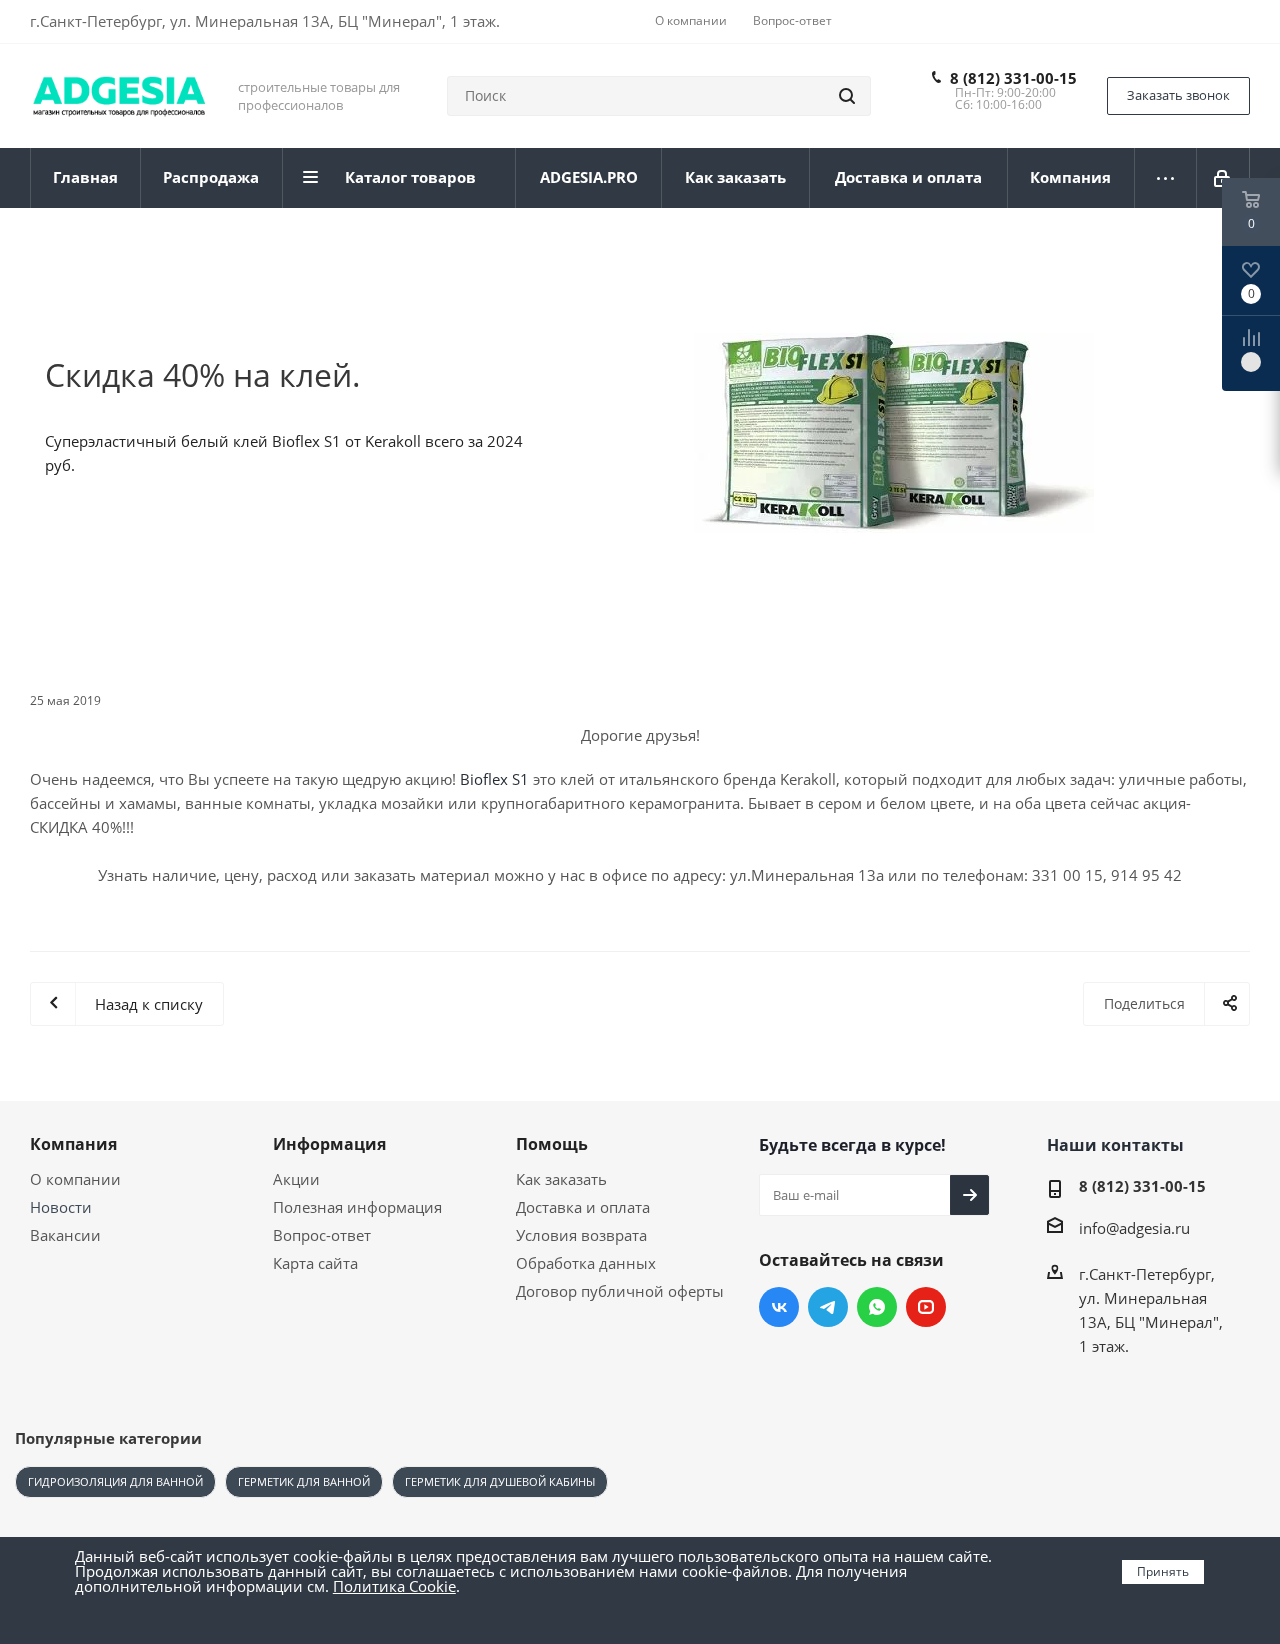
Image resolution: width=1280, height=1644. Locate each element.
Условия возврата (581, 1235)
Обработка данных (586, 1263)
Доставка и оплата (583, 1207)
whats (877, 1307)
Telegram (828, 1307)
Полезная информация (357, 1207)
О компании (75, 1179)
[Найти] (847, 96)
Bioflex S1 (494, 779)
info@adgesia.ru (1134, 1228)
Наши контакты (1115, 1145)
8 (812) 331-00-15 (1013, 78)
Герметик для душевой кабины (500, 1481)
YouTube (926, 1307)
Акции (296, 1179)
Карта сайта (315, 1263)
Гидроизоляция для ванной (115, 1481)
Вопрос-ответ (322, 1235)
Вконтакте (779, 1307)
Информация (329, 1144)
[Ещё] (1166, 178)
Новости (61, 1207)
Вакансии (65, 1235)
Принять (1163, 1571)
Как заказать (561, 1179)
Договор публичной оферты (620, 1291)
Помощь (552, 1144)
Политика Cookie (394, 1586)
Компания (73, 1144)
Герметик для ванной (304, 1481)
